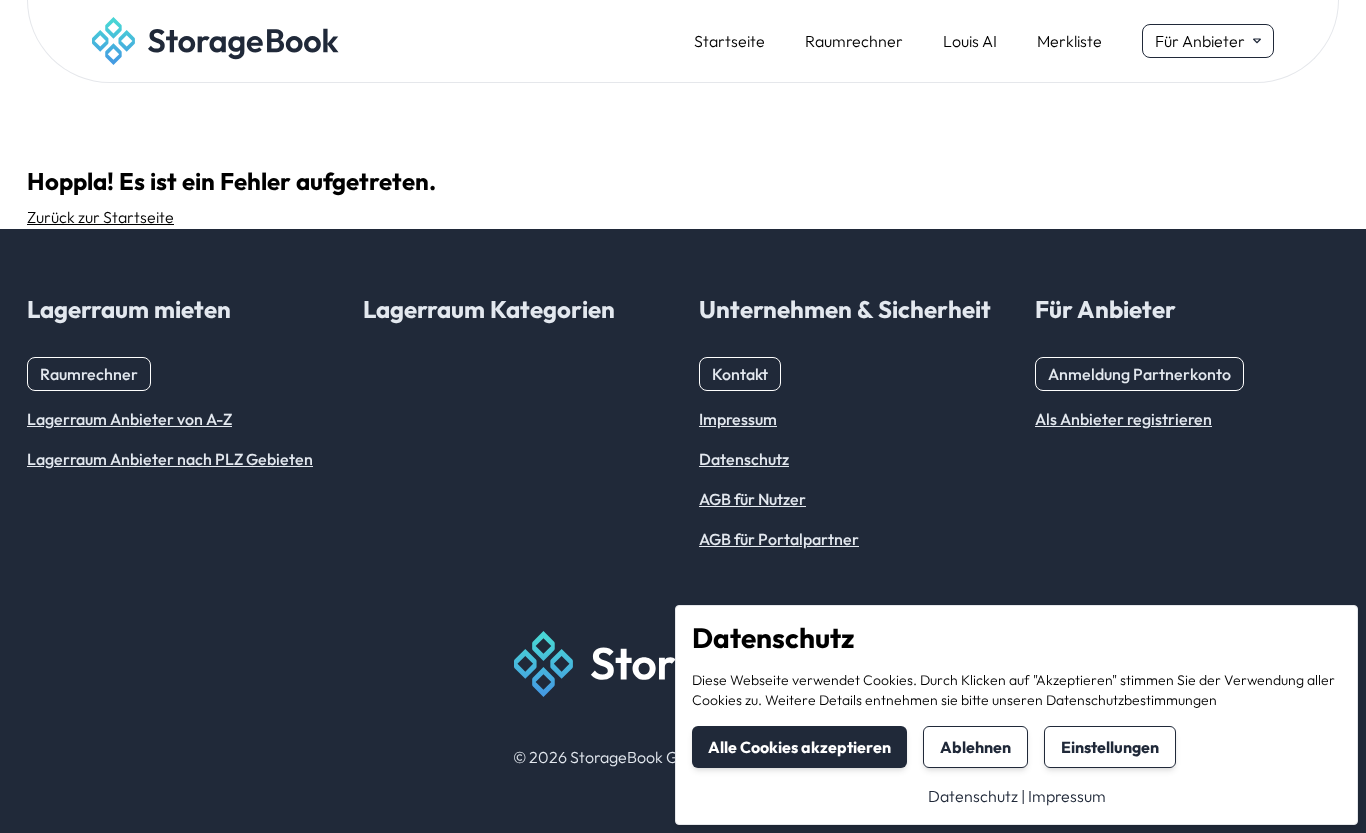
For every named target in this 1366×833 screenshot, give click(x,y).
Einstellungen (1110, 747)
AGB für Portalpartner (779, 539)
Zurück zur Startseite (100, 217)
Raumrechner (854, 41)
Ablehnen (975, 747)
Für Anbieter (1200, 41)
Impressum (1067, 796)
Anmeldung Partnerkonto (1139, 374)
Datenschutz (973, 796)
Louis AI (970, 41)
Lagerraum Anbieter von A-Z (129, 419)
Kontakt (740, 374)
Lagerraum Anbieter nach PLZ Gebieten (170, 459)
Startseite (729, 41)
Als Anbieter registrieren (1123, 419)
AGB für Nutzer (752, 499)
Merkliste (1069, 41)
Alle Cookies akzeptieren (799, 747)
